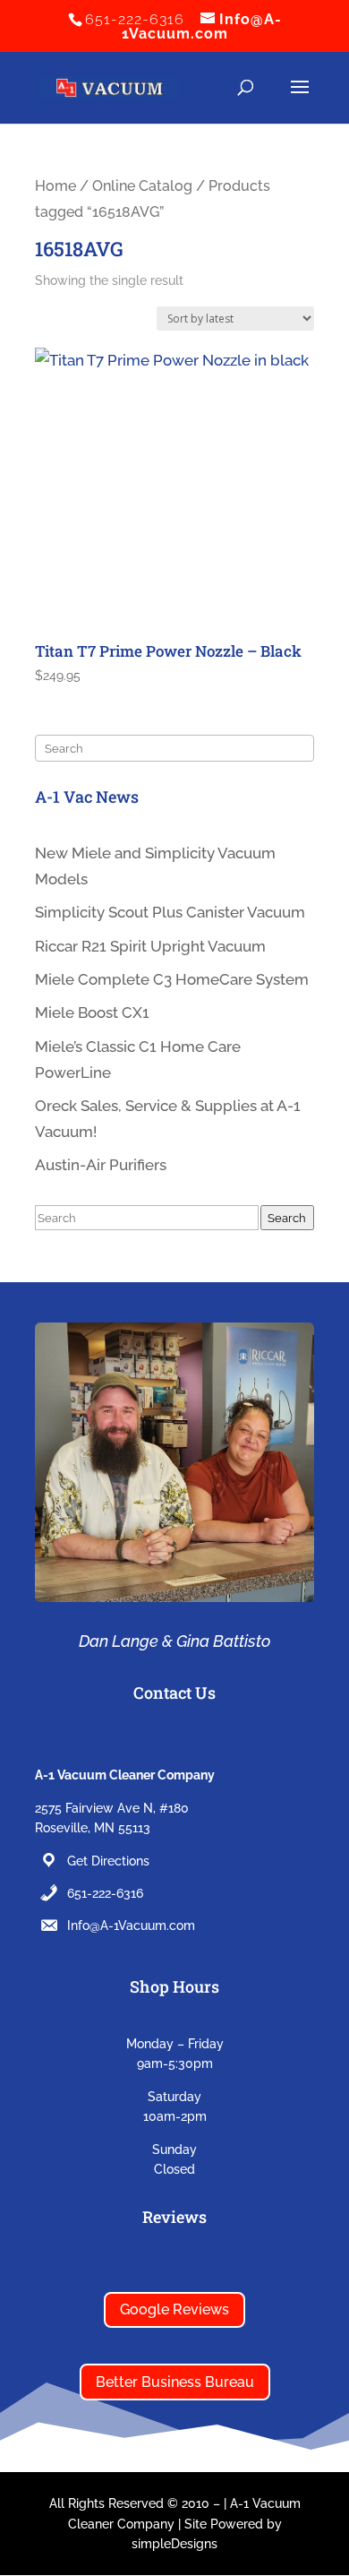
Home (55, 186)
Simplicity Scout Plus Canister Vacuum (170, 912)
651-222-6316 (105, 1893)
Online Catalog (142, 186)
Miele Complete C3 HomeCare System (172, 979)
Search (287, 1218)
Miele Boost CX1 (92, 1012)
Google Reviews (174, 2309)
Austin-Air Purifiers (101, 1165)
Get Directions (108, 1861)
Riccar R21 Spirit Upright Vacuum (150, 946)
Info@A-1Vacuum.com (131, 1926)
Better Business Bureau (175, 2382)
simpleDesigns (174, 2544)
